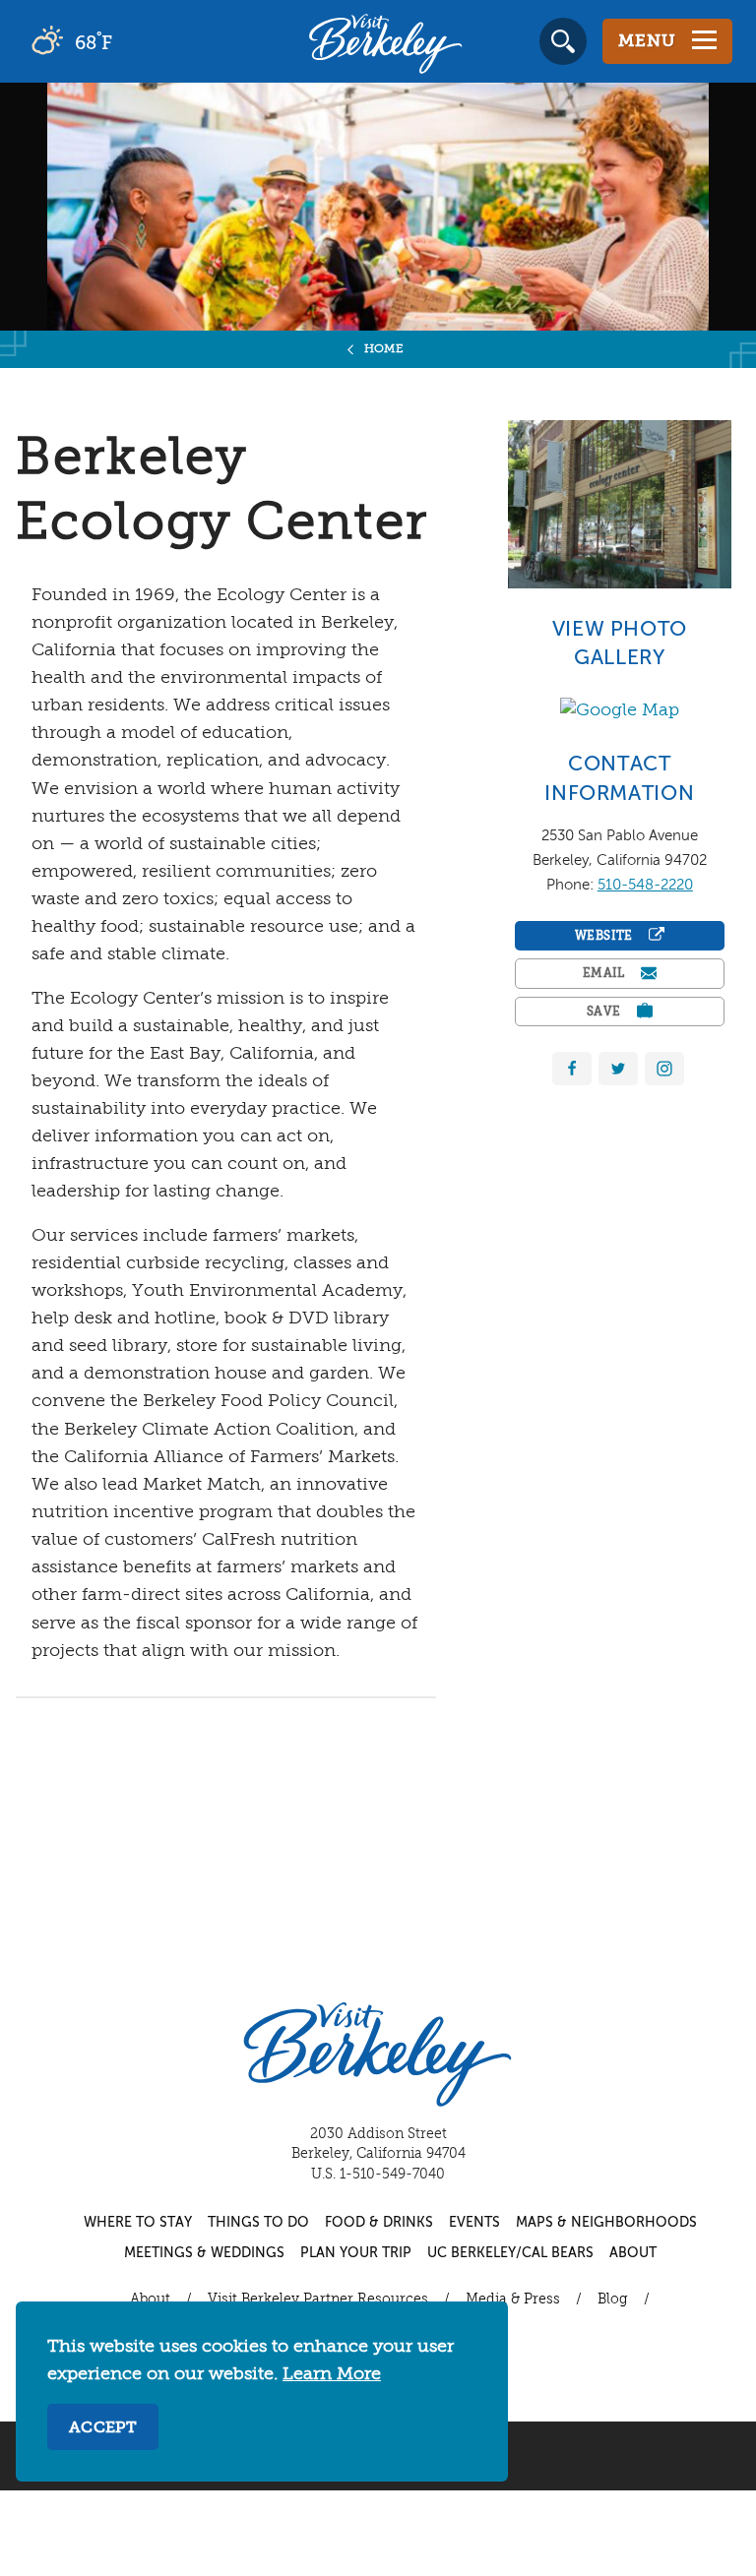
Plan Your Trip (356, 2253)
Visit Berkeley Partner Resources (318, 2300)
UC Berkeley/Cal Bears (510, 2253)
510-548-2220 (645, 885)
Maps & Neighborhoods (606, 2223)
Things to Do (258, 2223)
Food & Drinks (379, 2223)
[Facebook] (572, 1069)
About (633, 2253)
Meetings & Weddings (204, 2253)
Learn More (332, 2374)
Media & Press (513, 2300)
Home (384, 349)
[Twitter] (618, 1069)
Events (474, 2223)
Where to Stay (138, 2223)
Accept (103, 2428)
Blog (613, 2300)
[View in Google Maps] (620, 710)
